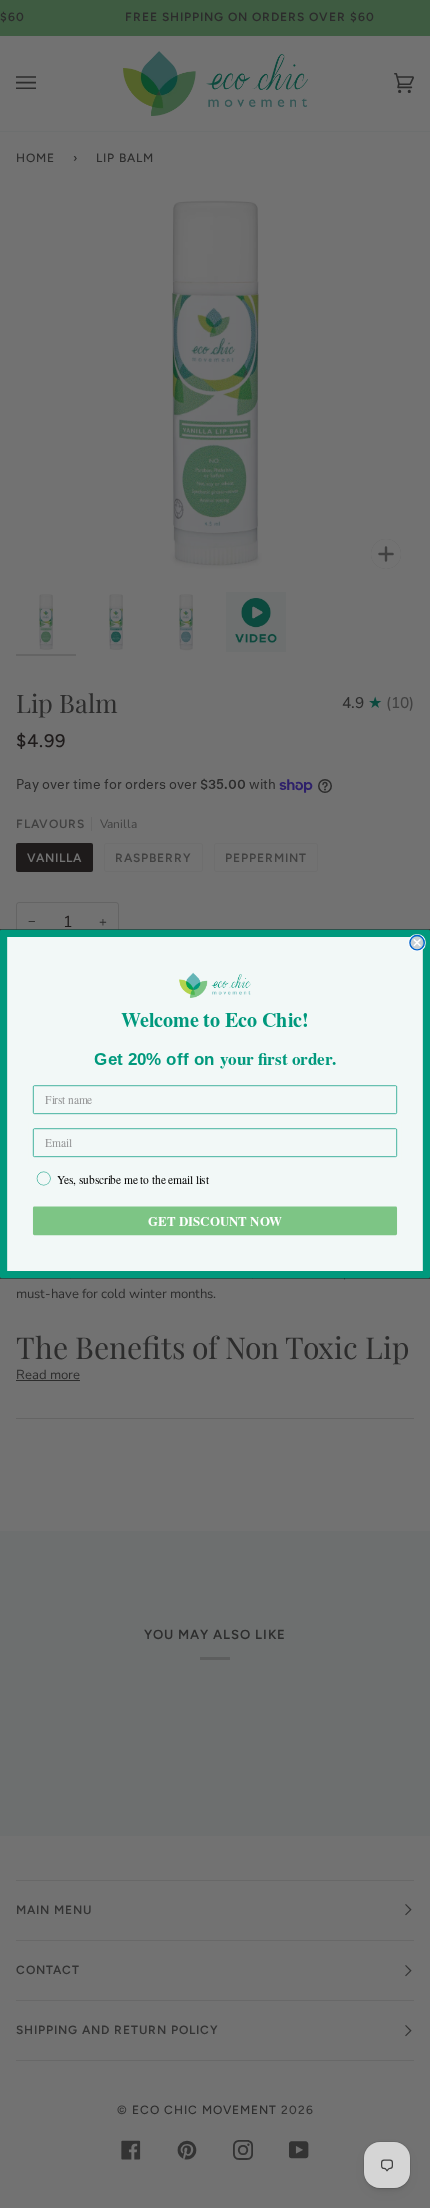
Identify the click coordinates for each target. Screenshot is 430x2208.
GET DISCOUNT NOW (215, 1220)
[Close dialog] (417, 943)
